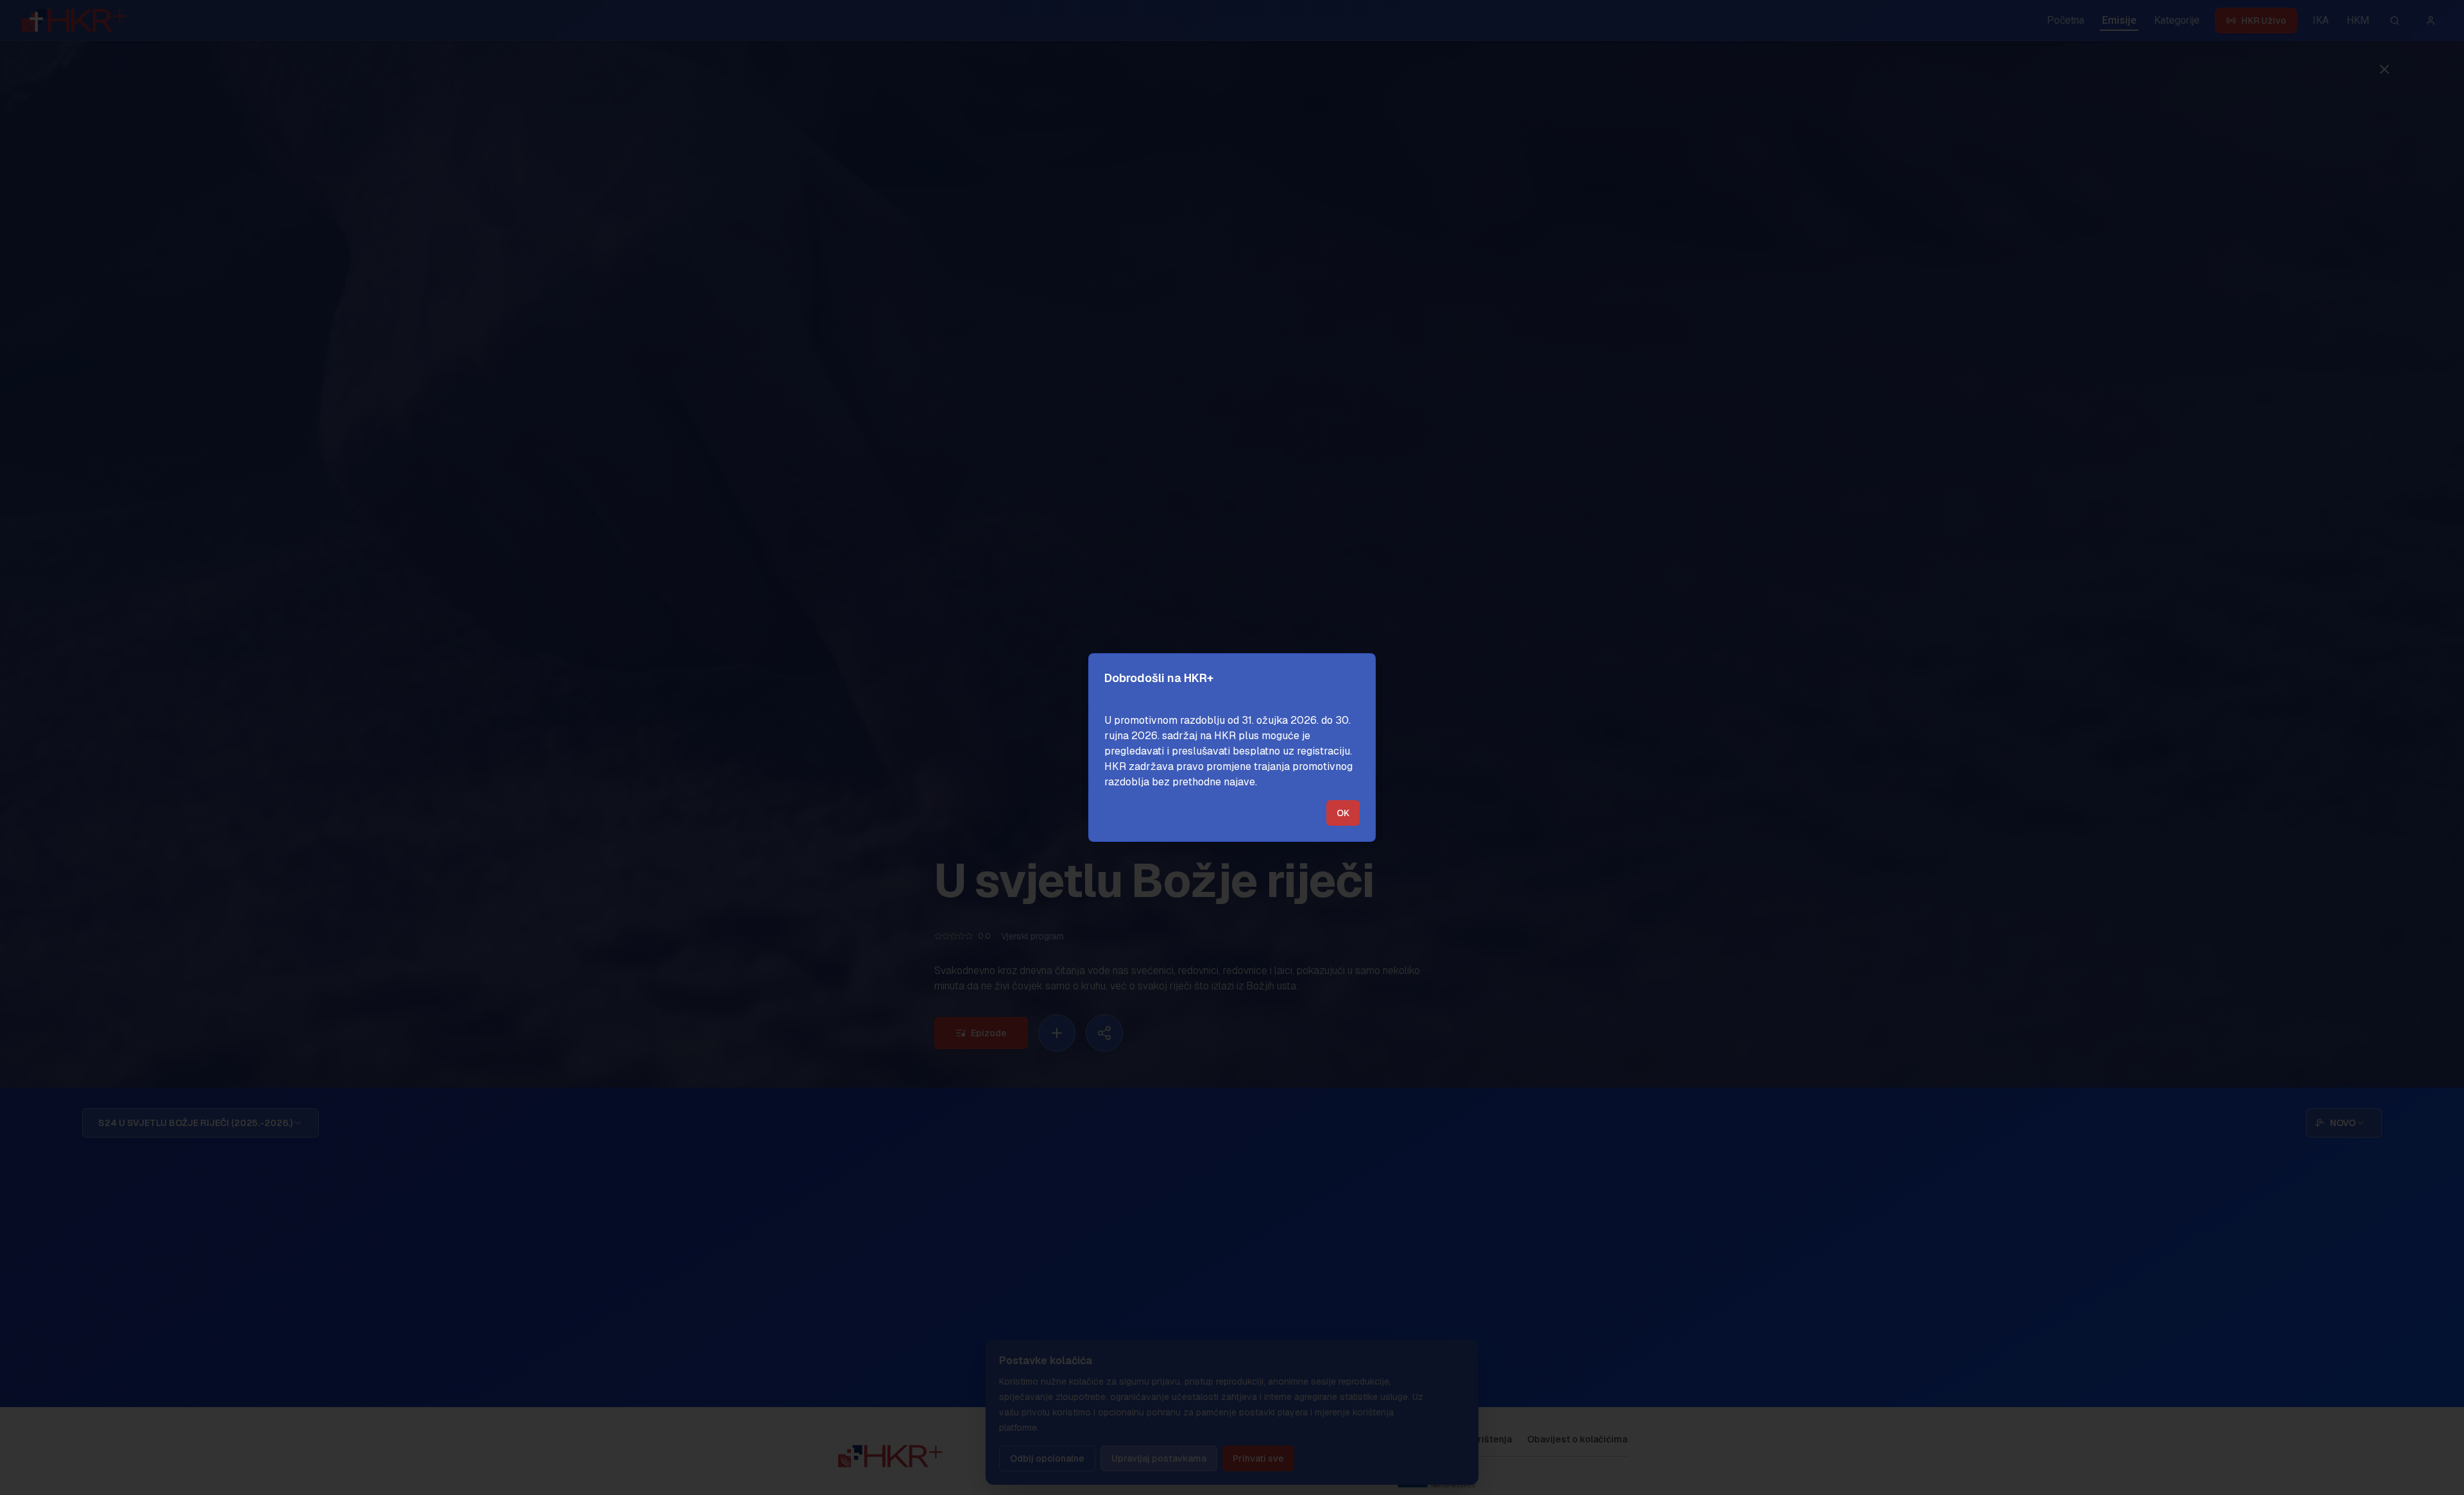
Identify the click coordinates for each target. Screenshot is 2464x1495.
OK (1343, 813)
